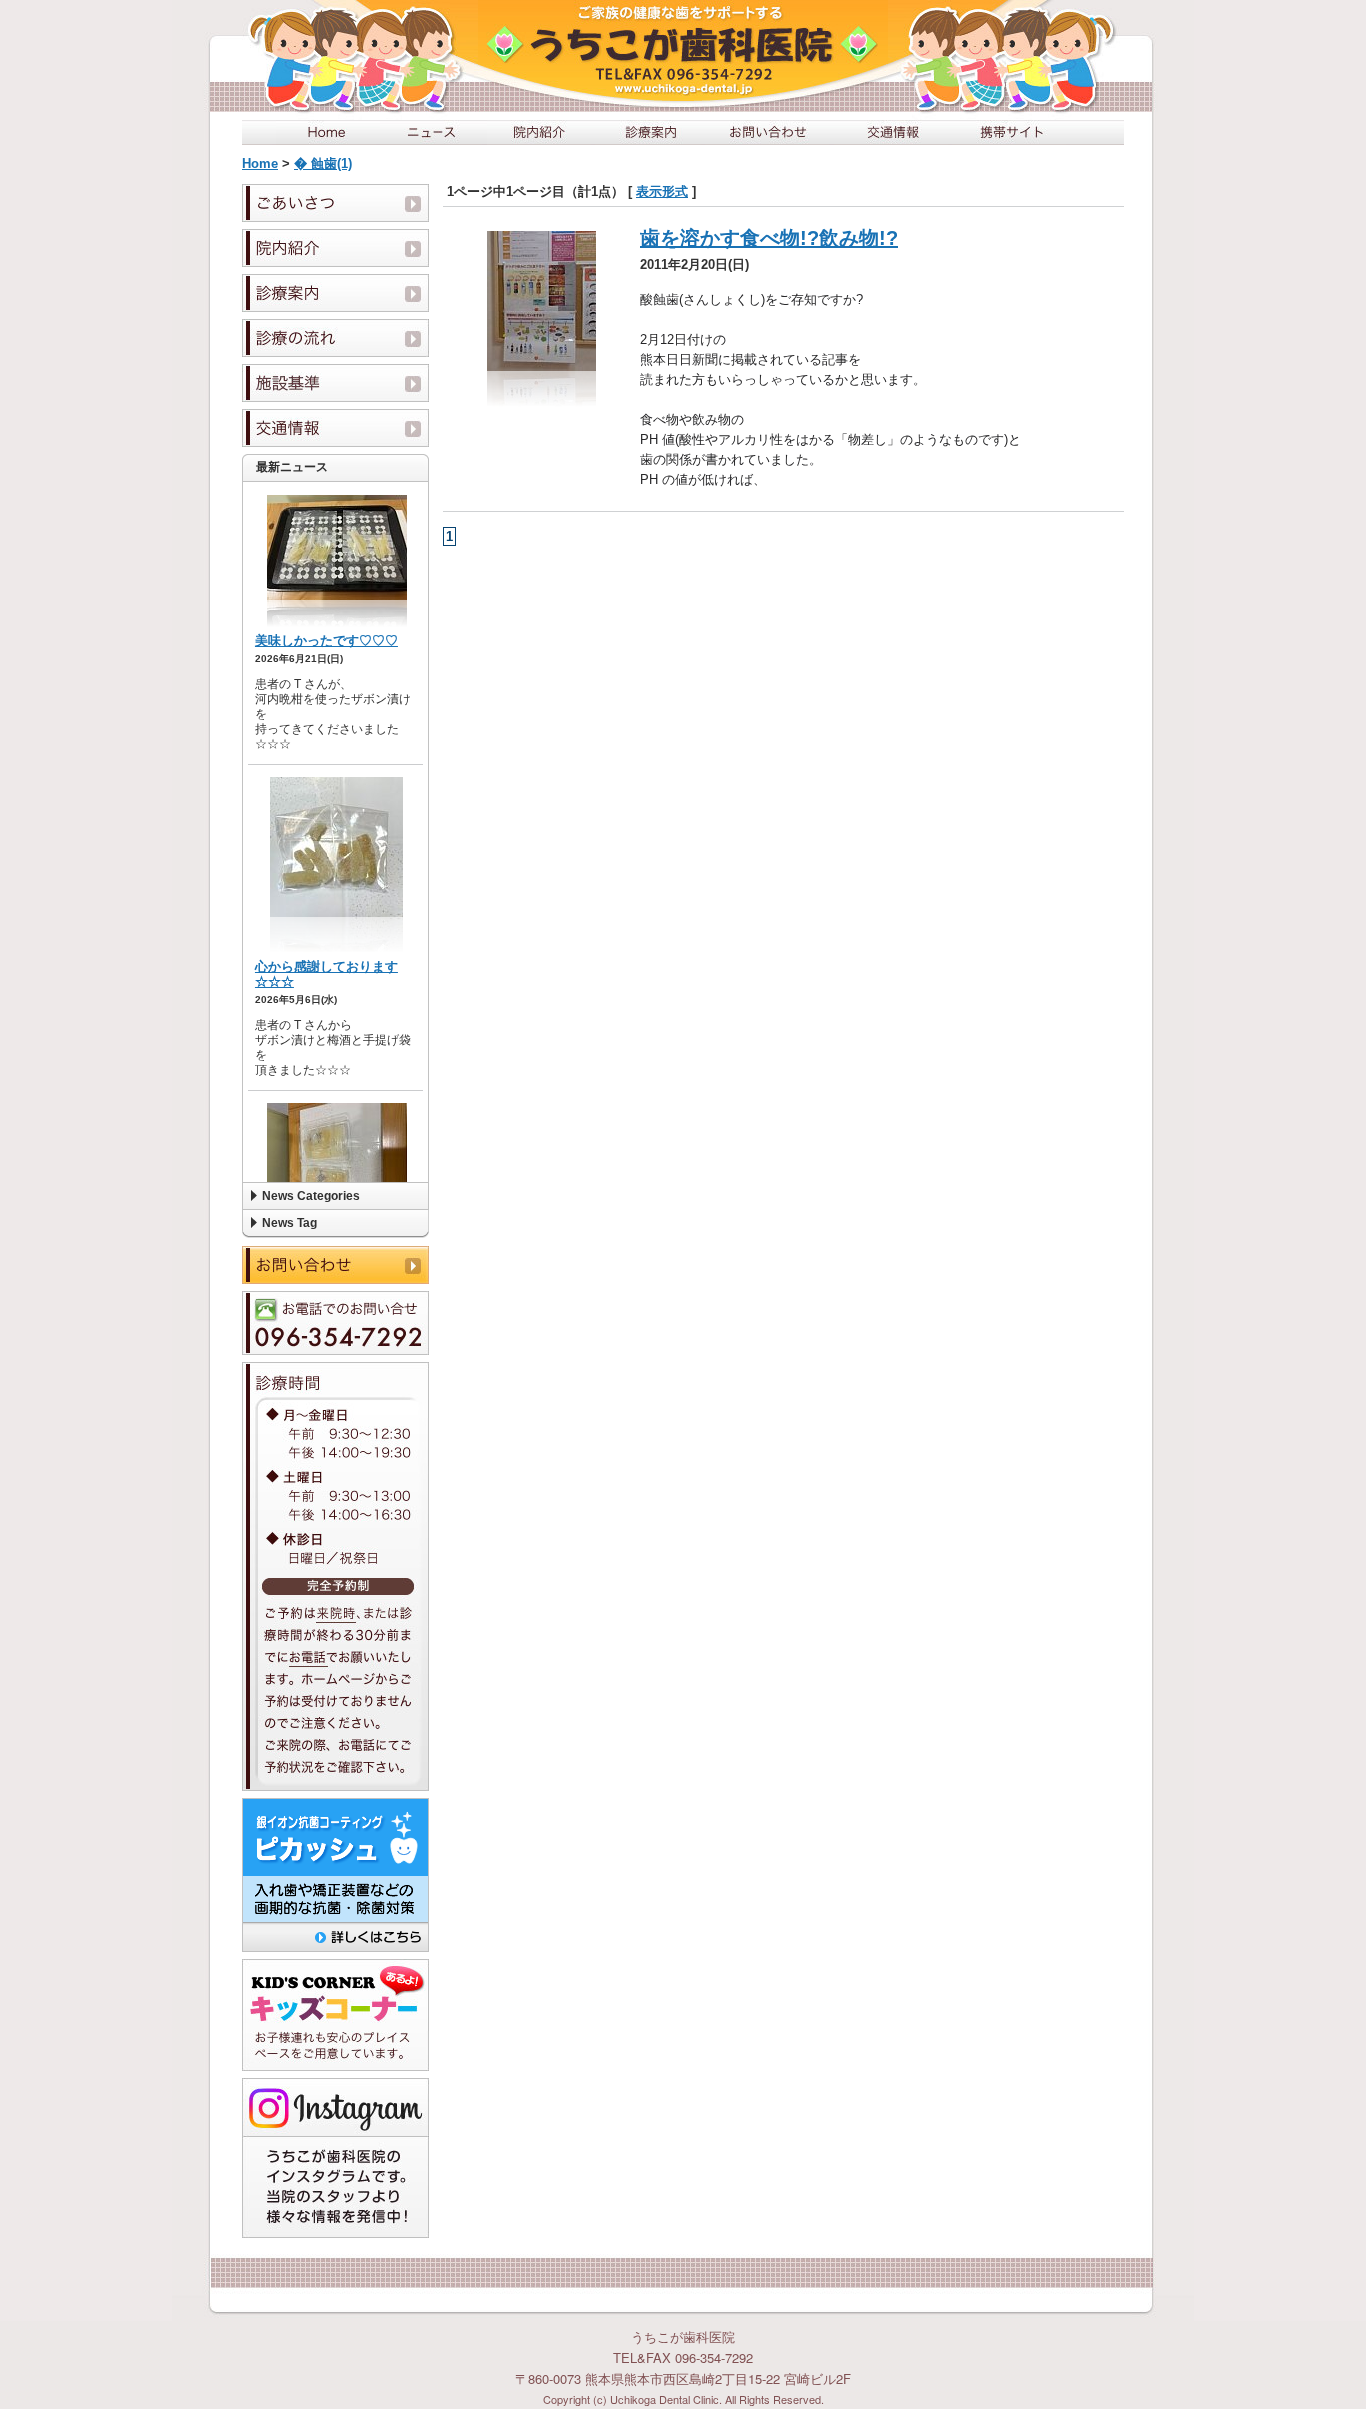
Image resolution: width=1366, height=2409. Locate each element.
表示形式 (662, 191)
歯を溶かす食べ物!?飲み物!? (769, 238)
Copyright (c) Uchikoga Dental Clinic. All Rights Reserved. (683, 2399)
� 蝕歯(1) (323, 163)
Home (260, 163)
